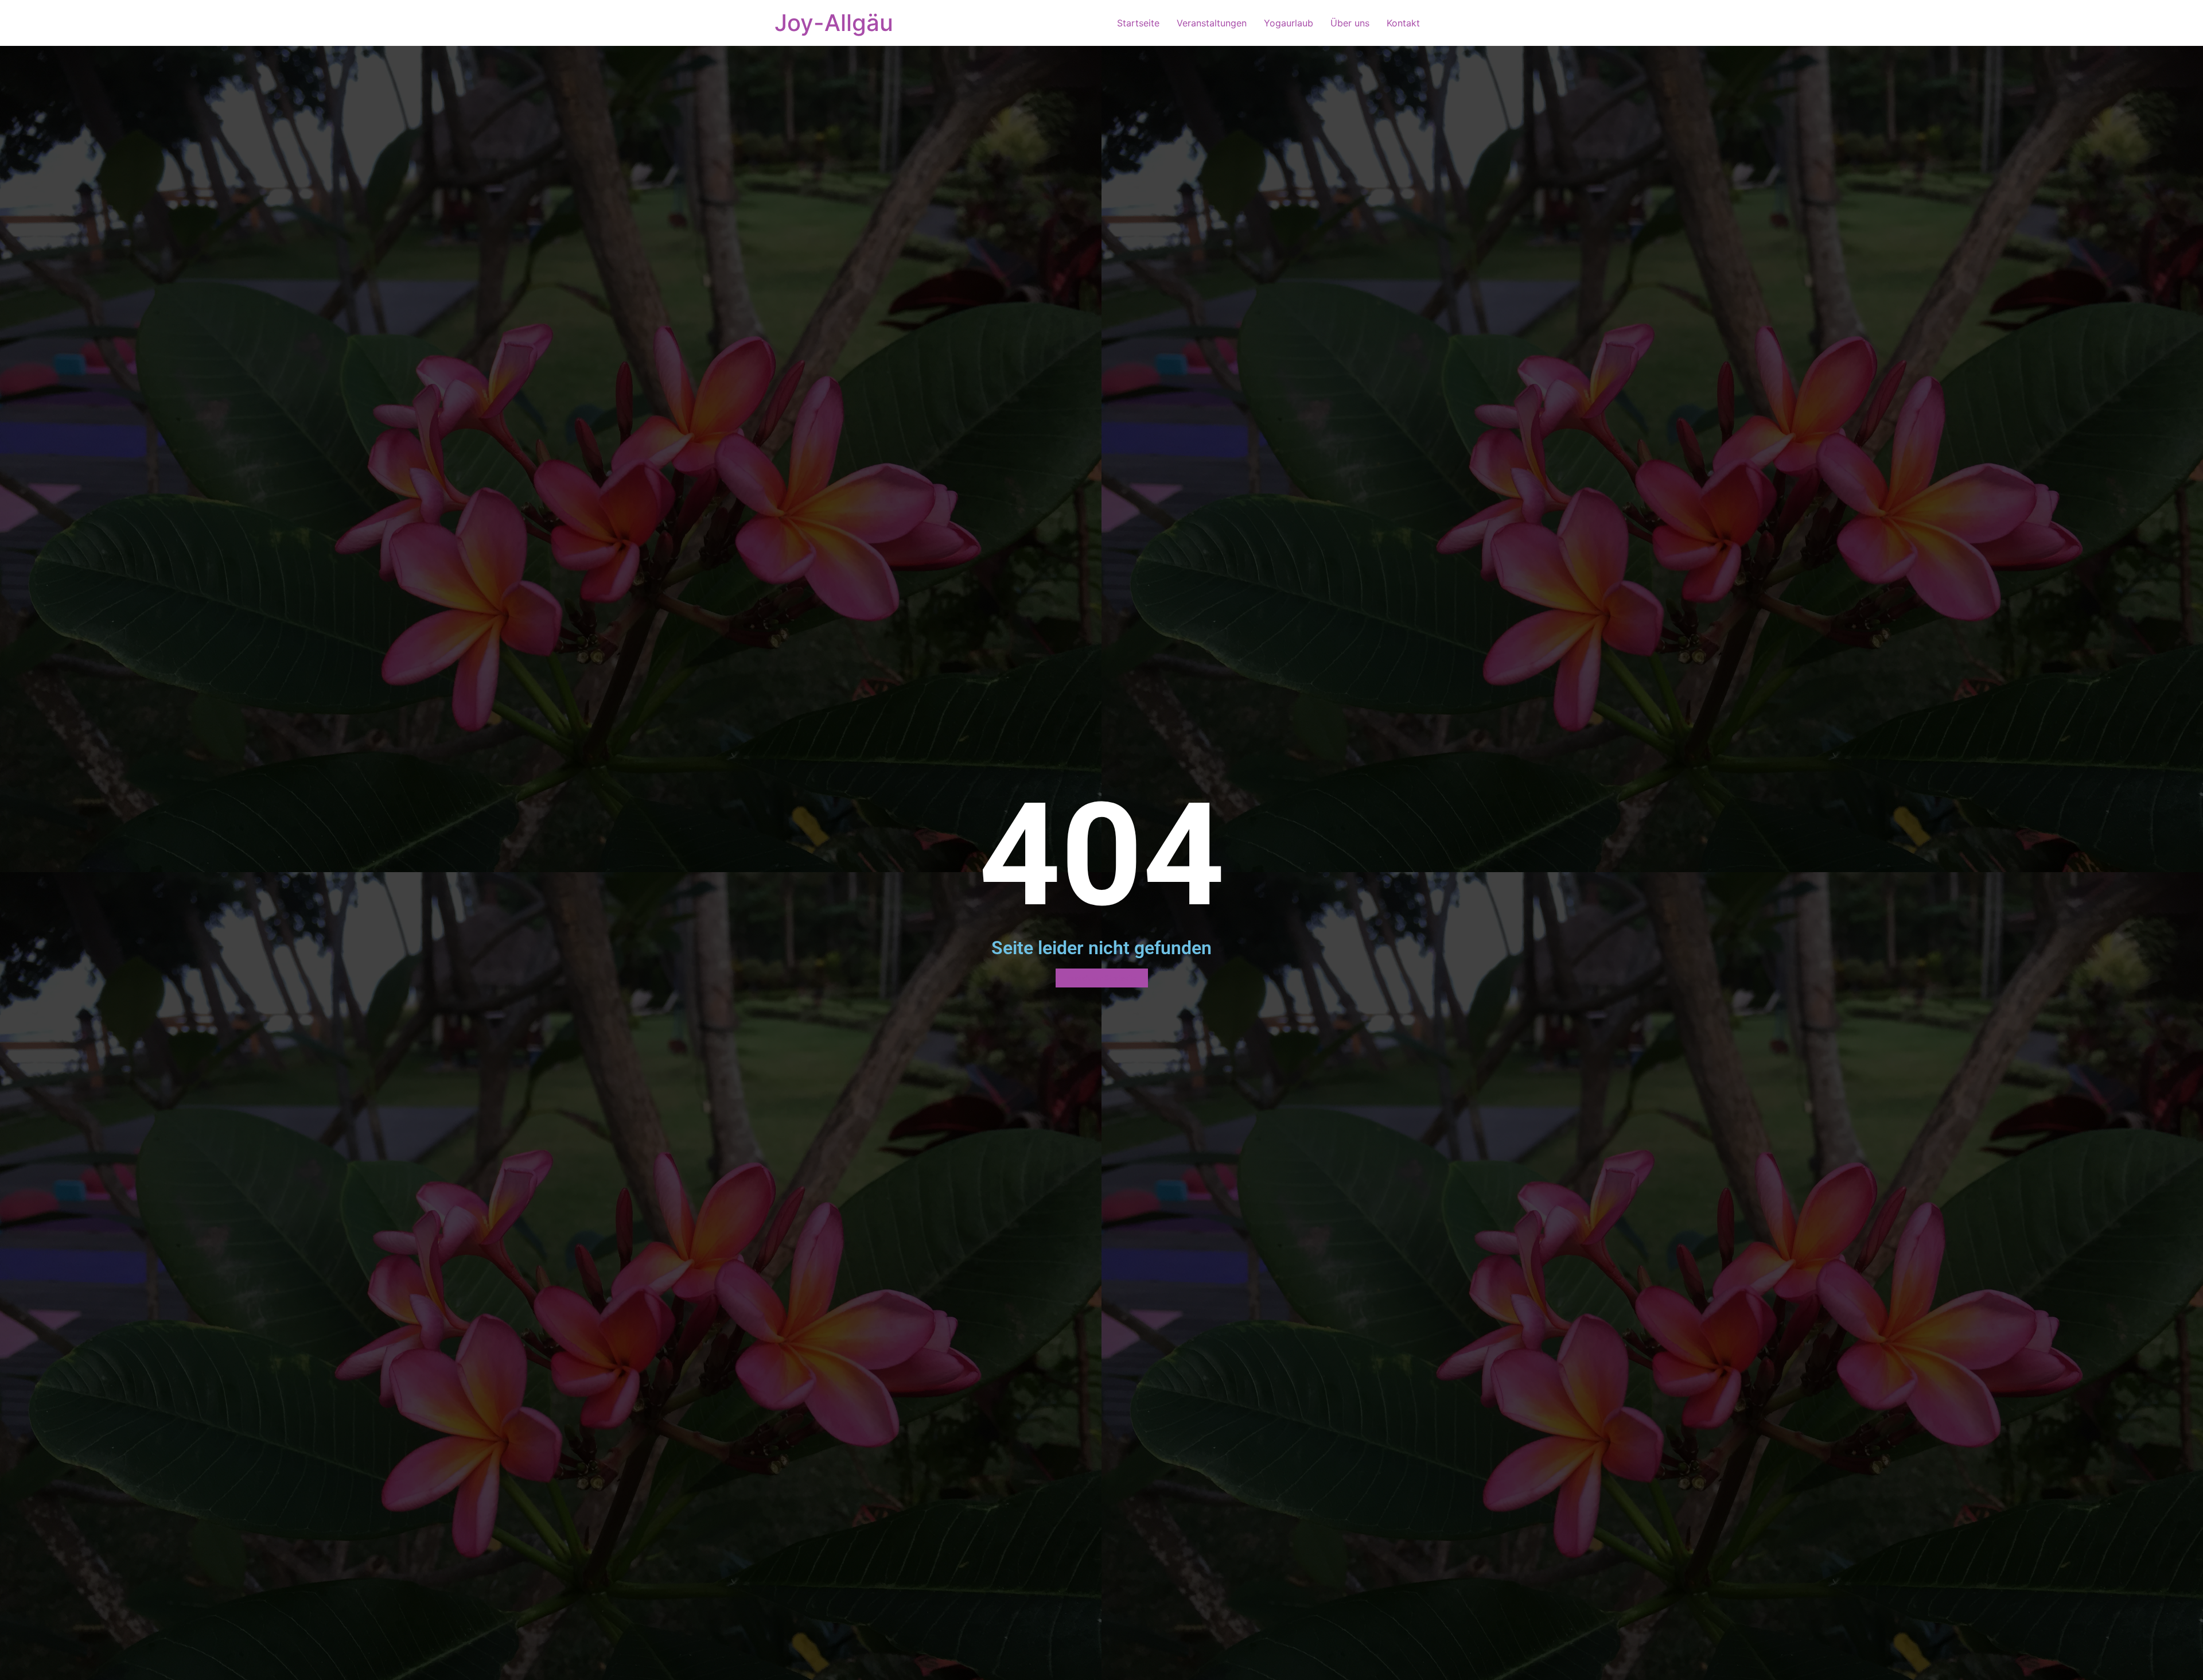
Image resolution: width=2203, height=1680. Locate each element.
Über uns (1350, 23)
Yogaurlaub (1289, 23)
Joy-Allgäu (834, 23)
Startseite (1138, 23)
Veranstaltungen (1212, 23)
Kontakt (1403, 23)
